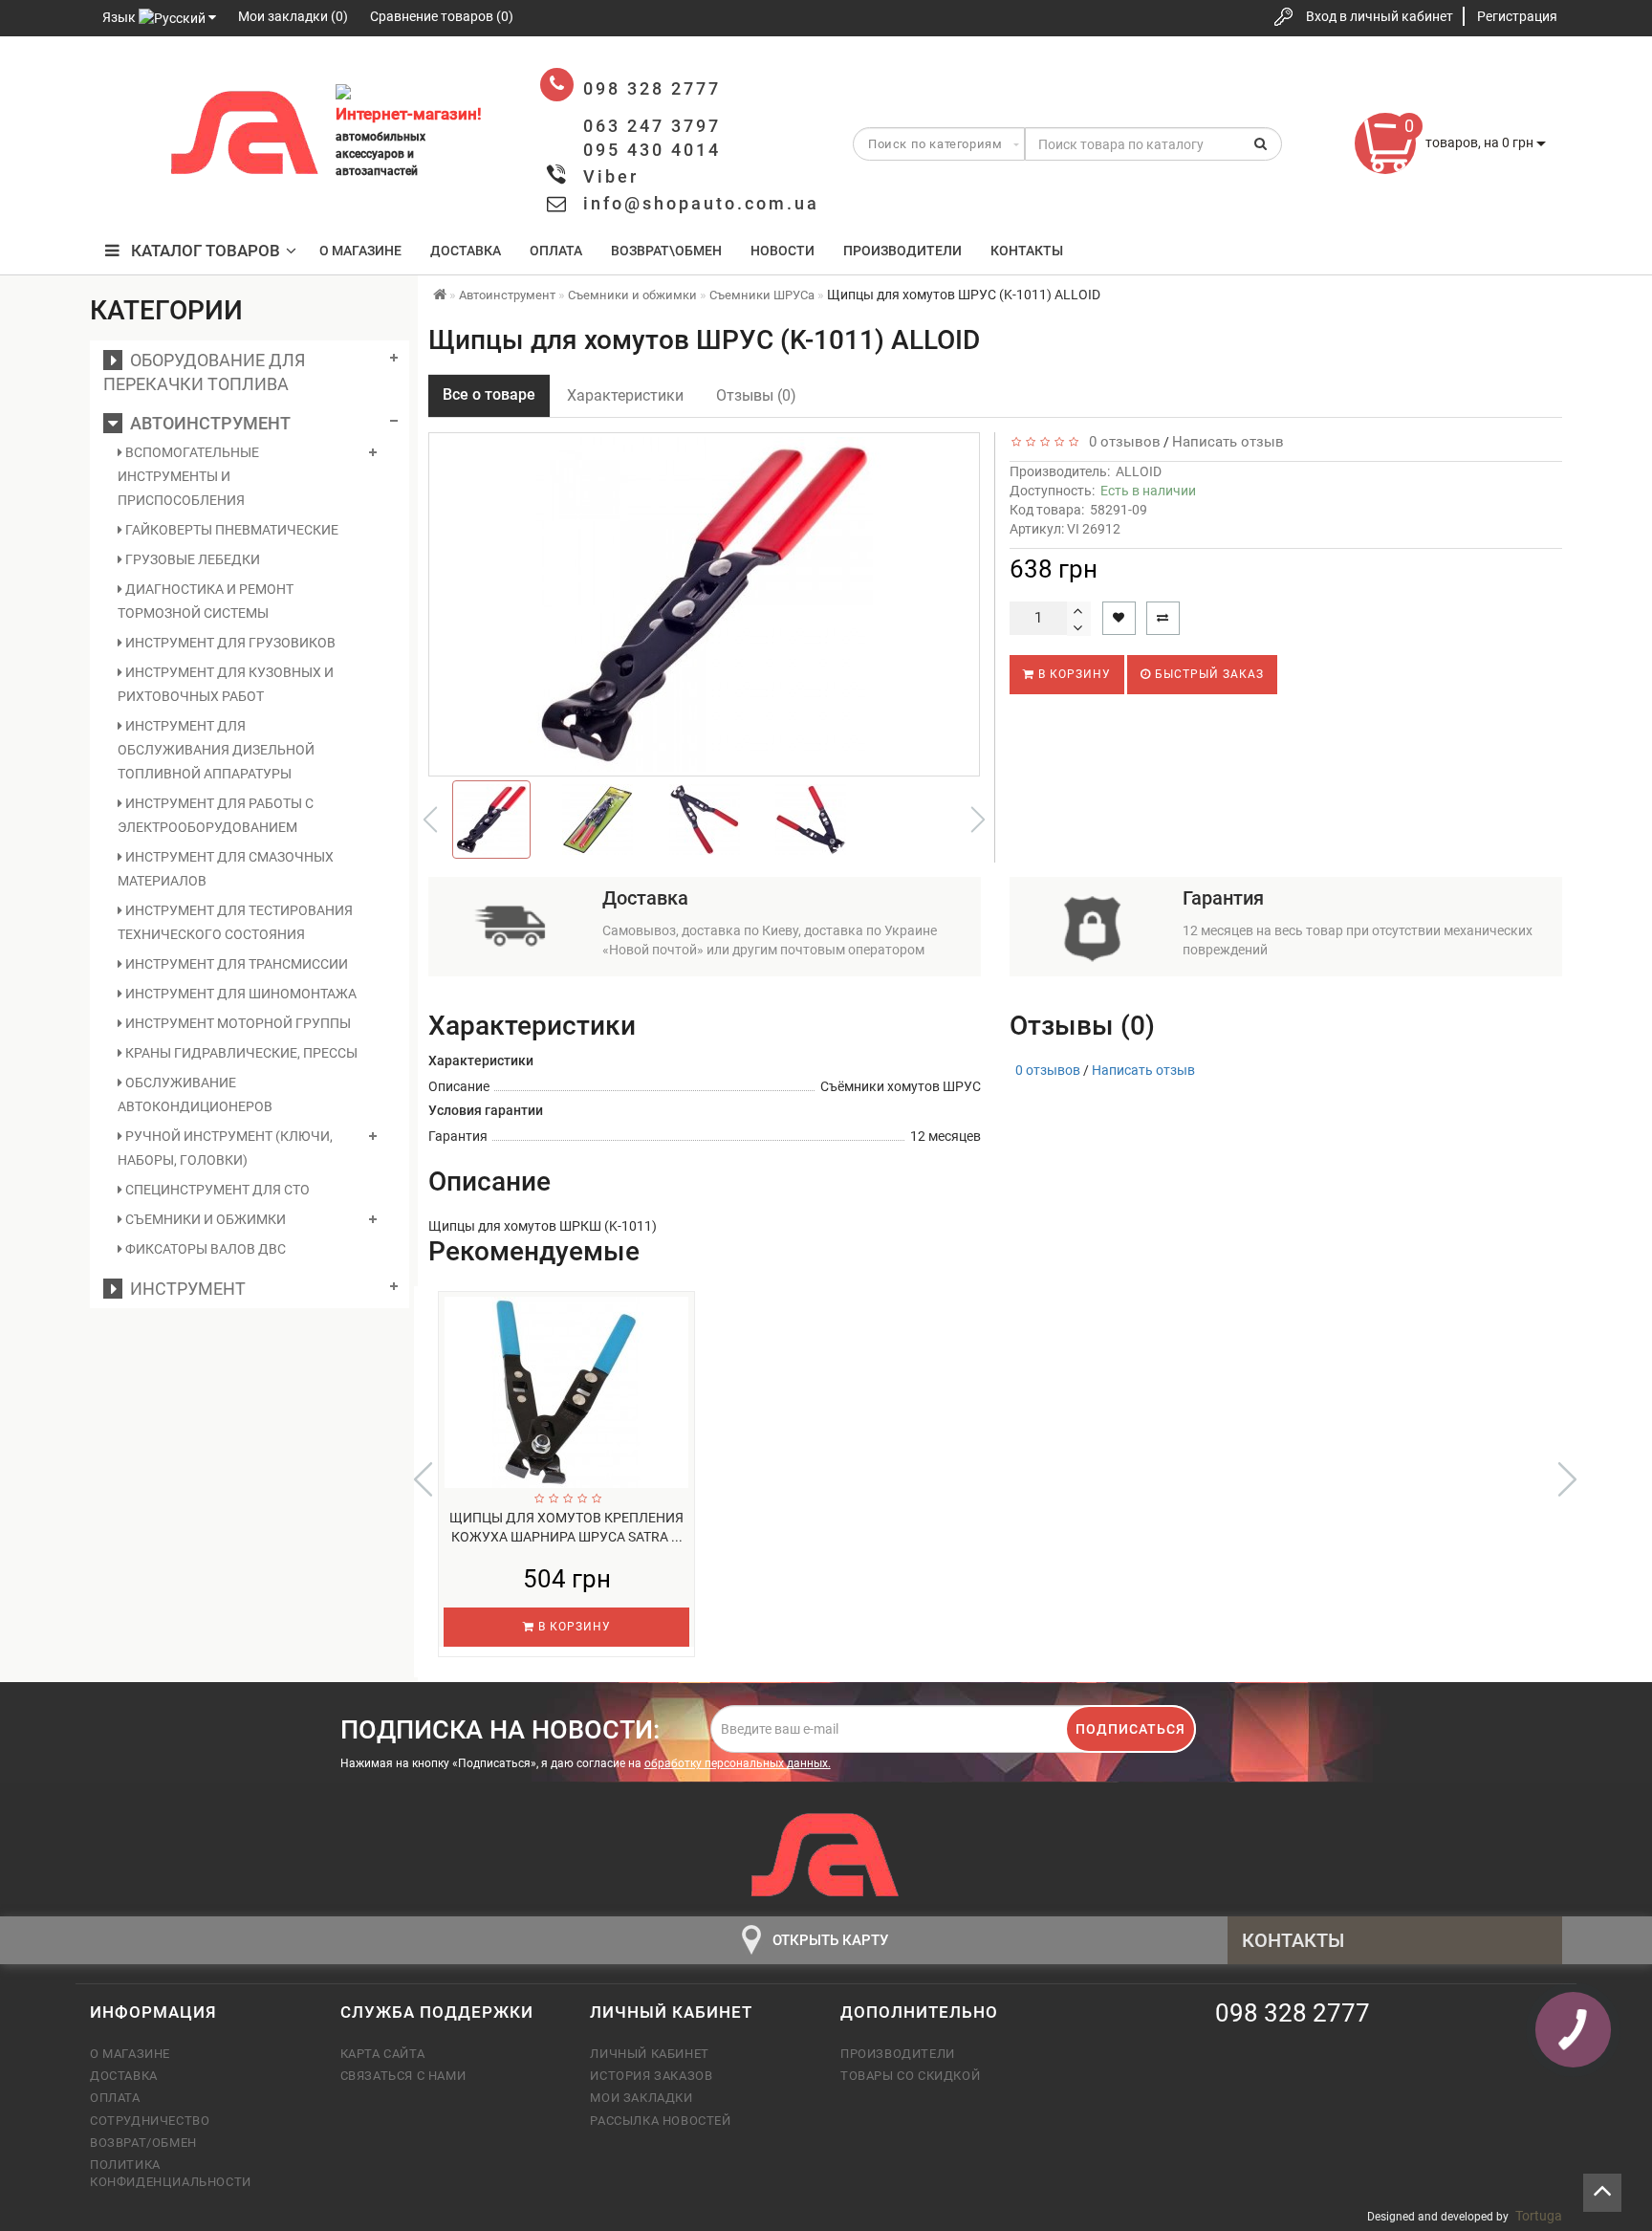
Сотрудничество (150, 2121)
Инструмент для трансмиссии (235, 964)
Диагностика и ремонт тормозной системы (206, 601)
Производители (902, 251)
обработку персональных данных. (738, 1763)
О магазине (360, 251)
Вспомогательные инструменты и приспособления (188, 476)
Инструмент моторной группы (237, 1023)
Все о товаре (489, 394)
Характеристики (625, 395)
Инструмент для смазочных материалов (226, 869)
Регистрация (1517, 16)
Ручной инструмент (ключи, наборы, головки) (225, 1148)
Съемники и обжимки (204, 1219)
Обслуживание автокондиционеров (195, 1094)
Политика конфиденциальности (171, 2173)
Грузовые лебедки (191, 559)
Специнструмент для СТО (216, 1190)
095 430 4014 (123, 194)
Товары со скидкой (910, 2076)
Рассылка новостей (660, 2121)
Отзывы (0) (756, 395)
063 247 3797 (121, 136)
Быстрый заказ (1207, 674)
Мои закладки (641, 2098)
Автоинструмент (206, 423)
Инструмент (184, 1289)
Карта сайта (383, 2054)
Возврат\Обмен (666, 251)
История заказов (651, 2076)
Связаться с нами (403, 2076)
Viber (611, 176)
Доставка (466, 251)
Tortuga (1539, 2216)
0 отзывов (1121, 442)
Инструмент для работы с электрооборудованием (216, 815)
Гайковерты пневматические (230, 530)
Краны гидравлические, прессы (240, 1053)
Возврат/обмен (143, 2143)
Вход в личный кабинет (1380, 16)
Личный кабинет (649, 2054)
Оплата (556, 251)
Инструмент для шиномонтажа (239, 994)
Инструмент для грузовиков (229, 643)
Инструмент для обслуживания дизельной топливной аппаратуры (216, 750)
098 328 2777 (121, 79)
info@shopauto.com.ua (701, 203)
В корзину (1073, 674)
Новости (783, 251)
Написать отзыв (1228, 442)
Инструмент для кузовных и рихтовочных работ (226, 684)
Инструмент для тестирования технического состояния (235, 922)
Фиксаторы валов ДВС (204, 1249)
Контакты (1027, 251)
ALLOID (1139, 471)
